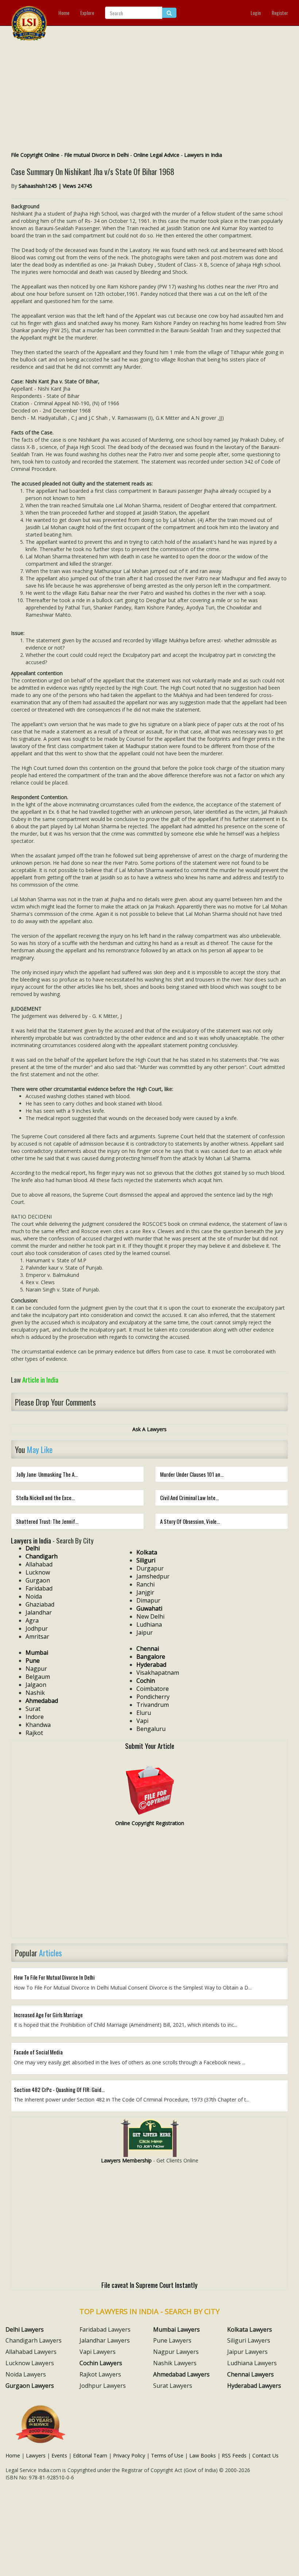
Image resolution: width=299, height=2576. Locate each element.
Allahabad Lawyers (31, 2352)
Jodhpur (37, 1628)
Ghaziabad (40, 1604)
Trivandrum (153, 1705)
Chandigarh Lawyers (34, 2340)
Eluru (144, 1713)
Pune (33, 1661)
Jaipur (145, 1632)
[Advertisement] (149, 97)
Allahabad (39, 1564)
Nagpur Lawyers (176, 2352)
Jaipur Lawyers (247, 2352)
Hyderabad (151, 1665)
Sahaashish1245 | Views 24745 (55, 186)
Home (64, 13)
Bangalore (151, 1657)
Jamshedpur (153, 1576)
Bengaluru (151, 1729)
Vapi (142, 1721)
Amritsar (37, 1636)
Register (280, 13)
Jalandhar (39, 1612)
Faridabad (39, 1588)
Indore (35, 1717)
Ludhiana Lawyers (252, 2363)
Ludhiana (149, 1624)
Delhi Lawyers (25, 2329)
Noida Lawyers (26, 2374)
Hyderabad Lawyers (254, 2386)
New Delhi (150, 1616)
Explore (87, 13)
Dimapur (148, 1600)
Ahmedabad (42, 1701)
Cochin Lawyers (101, 2363)
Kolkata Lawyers (250, 2329)
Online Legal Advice (156, 155)
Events (59, 2455)
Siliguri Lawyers (249, 2340)
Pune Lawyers (172, 2340)
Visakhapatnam (158, 1673)
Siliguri (146, 1560)
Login (256, 13)
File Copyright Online (35, 155)
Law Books (203, 2455)
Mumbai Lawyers (176, 2329)
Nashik (35, 1693)
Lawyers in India (203, 155)
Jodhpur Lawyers (103, 2386)
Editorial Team (90, 2455)
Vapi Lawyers (98, 2352)
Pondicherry (153, 1697)
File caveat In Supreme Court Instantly (149, 2285)
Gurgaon (38, 1580)
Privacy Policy (129, 2455)
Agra (32, 1620)
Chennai (148, 1649)
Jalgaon (36, 1685)
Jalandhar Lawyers (105, 2340)
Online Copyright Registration (150, 1823)
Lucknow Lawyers (30, 2363)
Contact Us (265, 2455)
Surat (33, 1709)
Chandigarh (42, 1556)
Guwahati (149, 1608)
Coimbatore (153, 1689)
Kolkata (147, 1552)
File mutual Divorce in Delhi (96, 155)
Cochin (146, 1681)
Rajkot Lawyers (100, 2374)
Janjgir (145, 1592)
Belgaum (38, 1677)
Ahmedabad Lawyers (181, 2374)
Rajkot (34, 1733)
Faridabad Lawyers (105, 2329)
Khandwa (38, 1725)
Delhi (33, 1548)
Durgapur (150, 1568)
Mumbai (37, 1653)
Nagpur (36, 1669)
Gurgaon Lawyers (30, 2386)
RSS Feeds (234, 2455)
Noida (34, 1596)
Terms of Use (167, 2455)
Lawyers (36, 2455)
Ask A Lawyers (149, 1429)
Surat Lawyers (173, 2386)
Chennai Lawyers (251, 2374)
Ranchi (145, 1584)
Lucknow (38, 1572)
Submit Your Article (150, 1746)
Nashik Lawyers (175, 2363)
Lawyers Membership (126, 2160)
